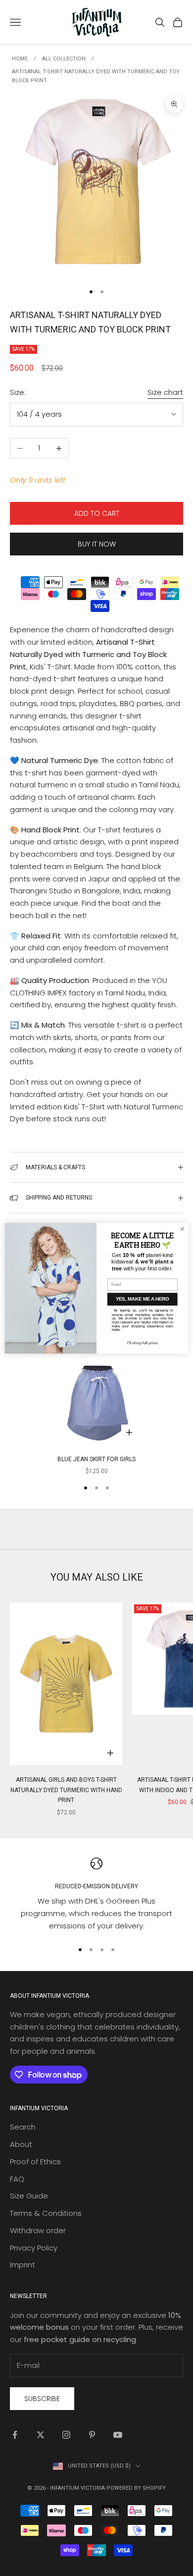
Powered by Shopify (136, 2488)
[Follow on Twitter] (41, 2435)
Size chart (165, 392)
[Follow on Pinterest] (92, 2435)
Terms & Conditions (46, 2213)
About (21, 2144)
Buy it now (97, 544)
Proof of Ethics (35, 2162)
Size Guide (29, 2196)
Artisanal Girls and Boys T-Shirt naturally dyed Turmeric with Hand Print (66, 1790)
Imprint (23, 2265)
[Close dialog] (182, 1229)
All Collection (64, 59)
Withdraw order (38, 2230)
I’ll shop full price (142, 1343)
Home (20, 59)
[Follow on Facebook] (15, 2435)
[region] (96, 1895)
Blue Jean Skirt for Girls (96, 1459)
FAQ (17, 2179)
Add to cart (97, 513)
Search (23, 2127)
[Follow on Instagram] (66, 2435)
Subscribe (42, 2399)
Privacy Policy (34, 2248)
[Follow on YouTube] (118, 2435)
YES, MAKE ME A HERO (142, 1299)
